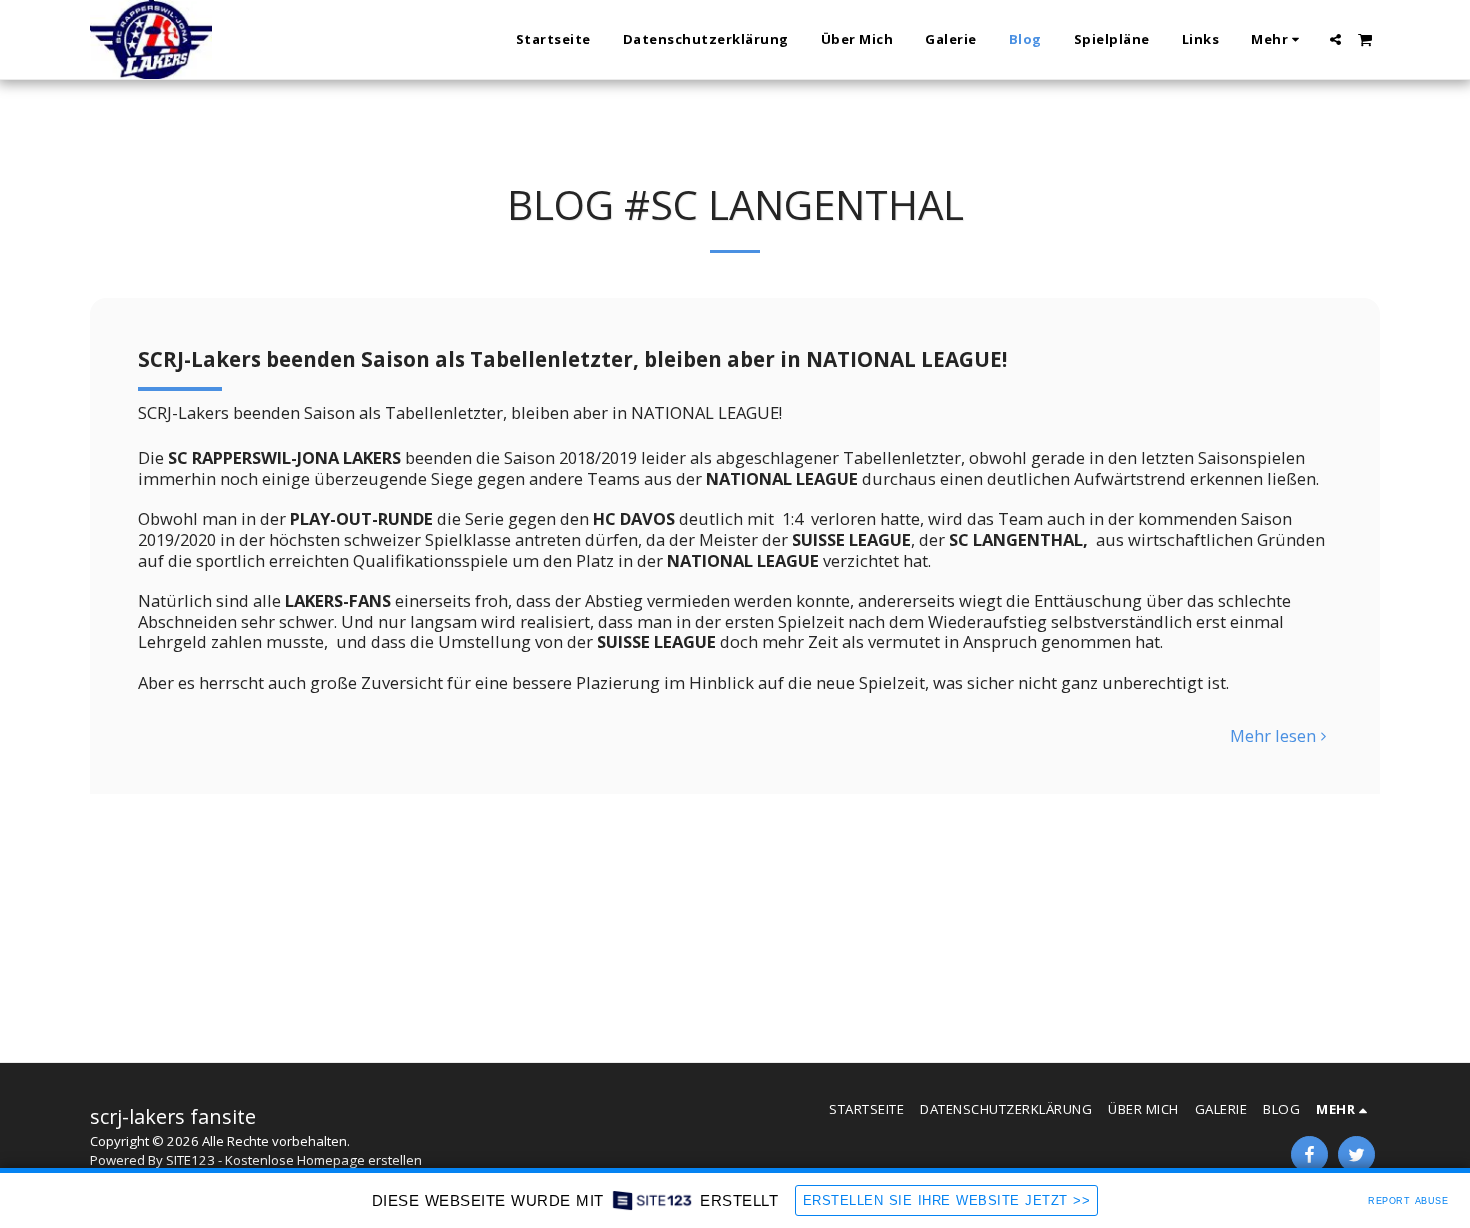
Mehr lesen (1273, 736)
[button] (1335, 39)
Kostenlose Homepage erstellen (323, 1160)
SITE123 (190, 1160)
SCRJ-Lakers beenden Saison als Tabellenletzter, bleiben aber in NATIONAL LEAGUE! (572, 359)
